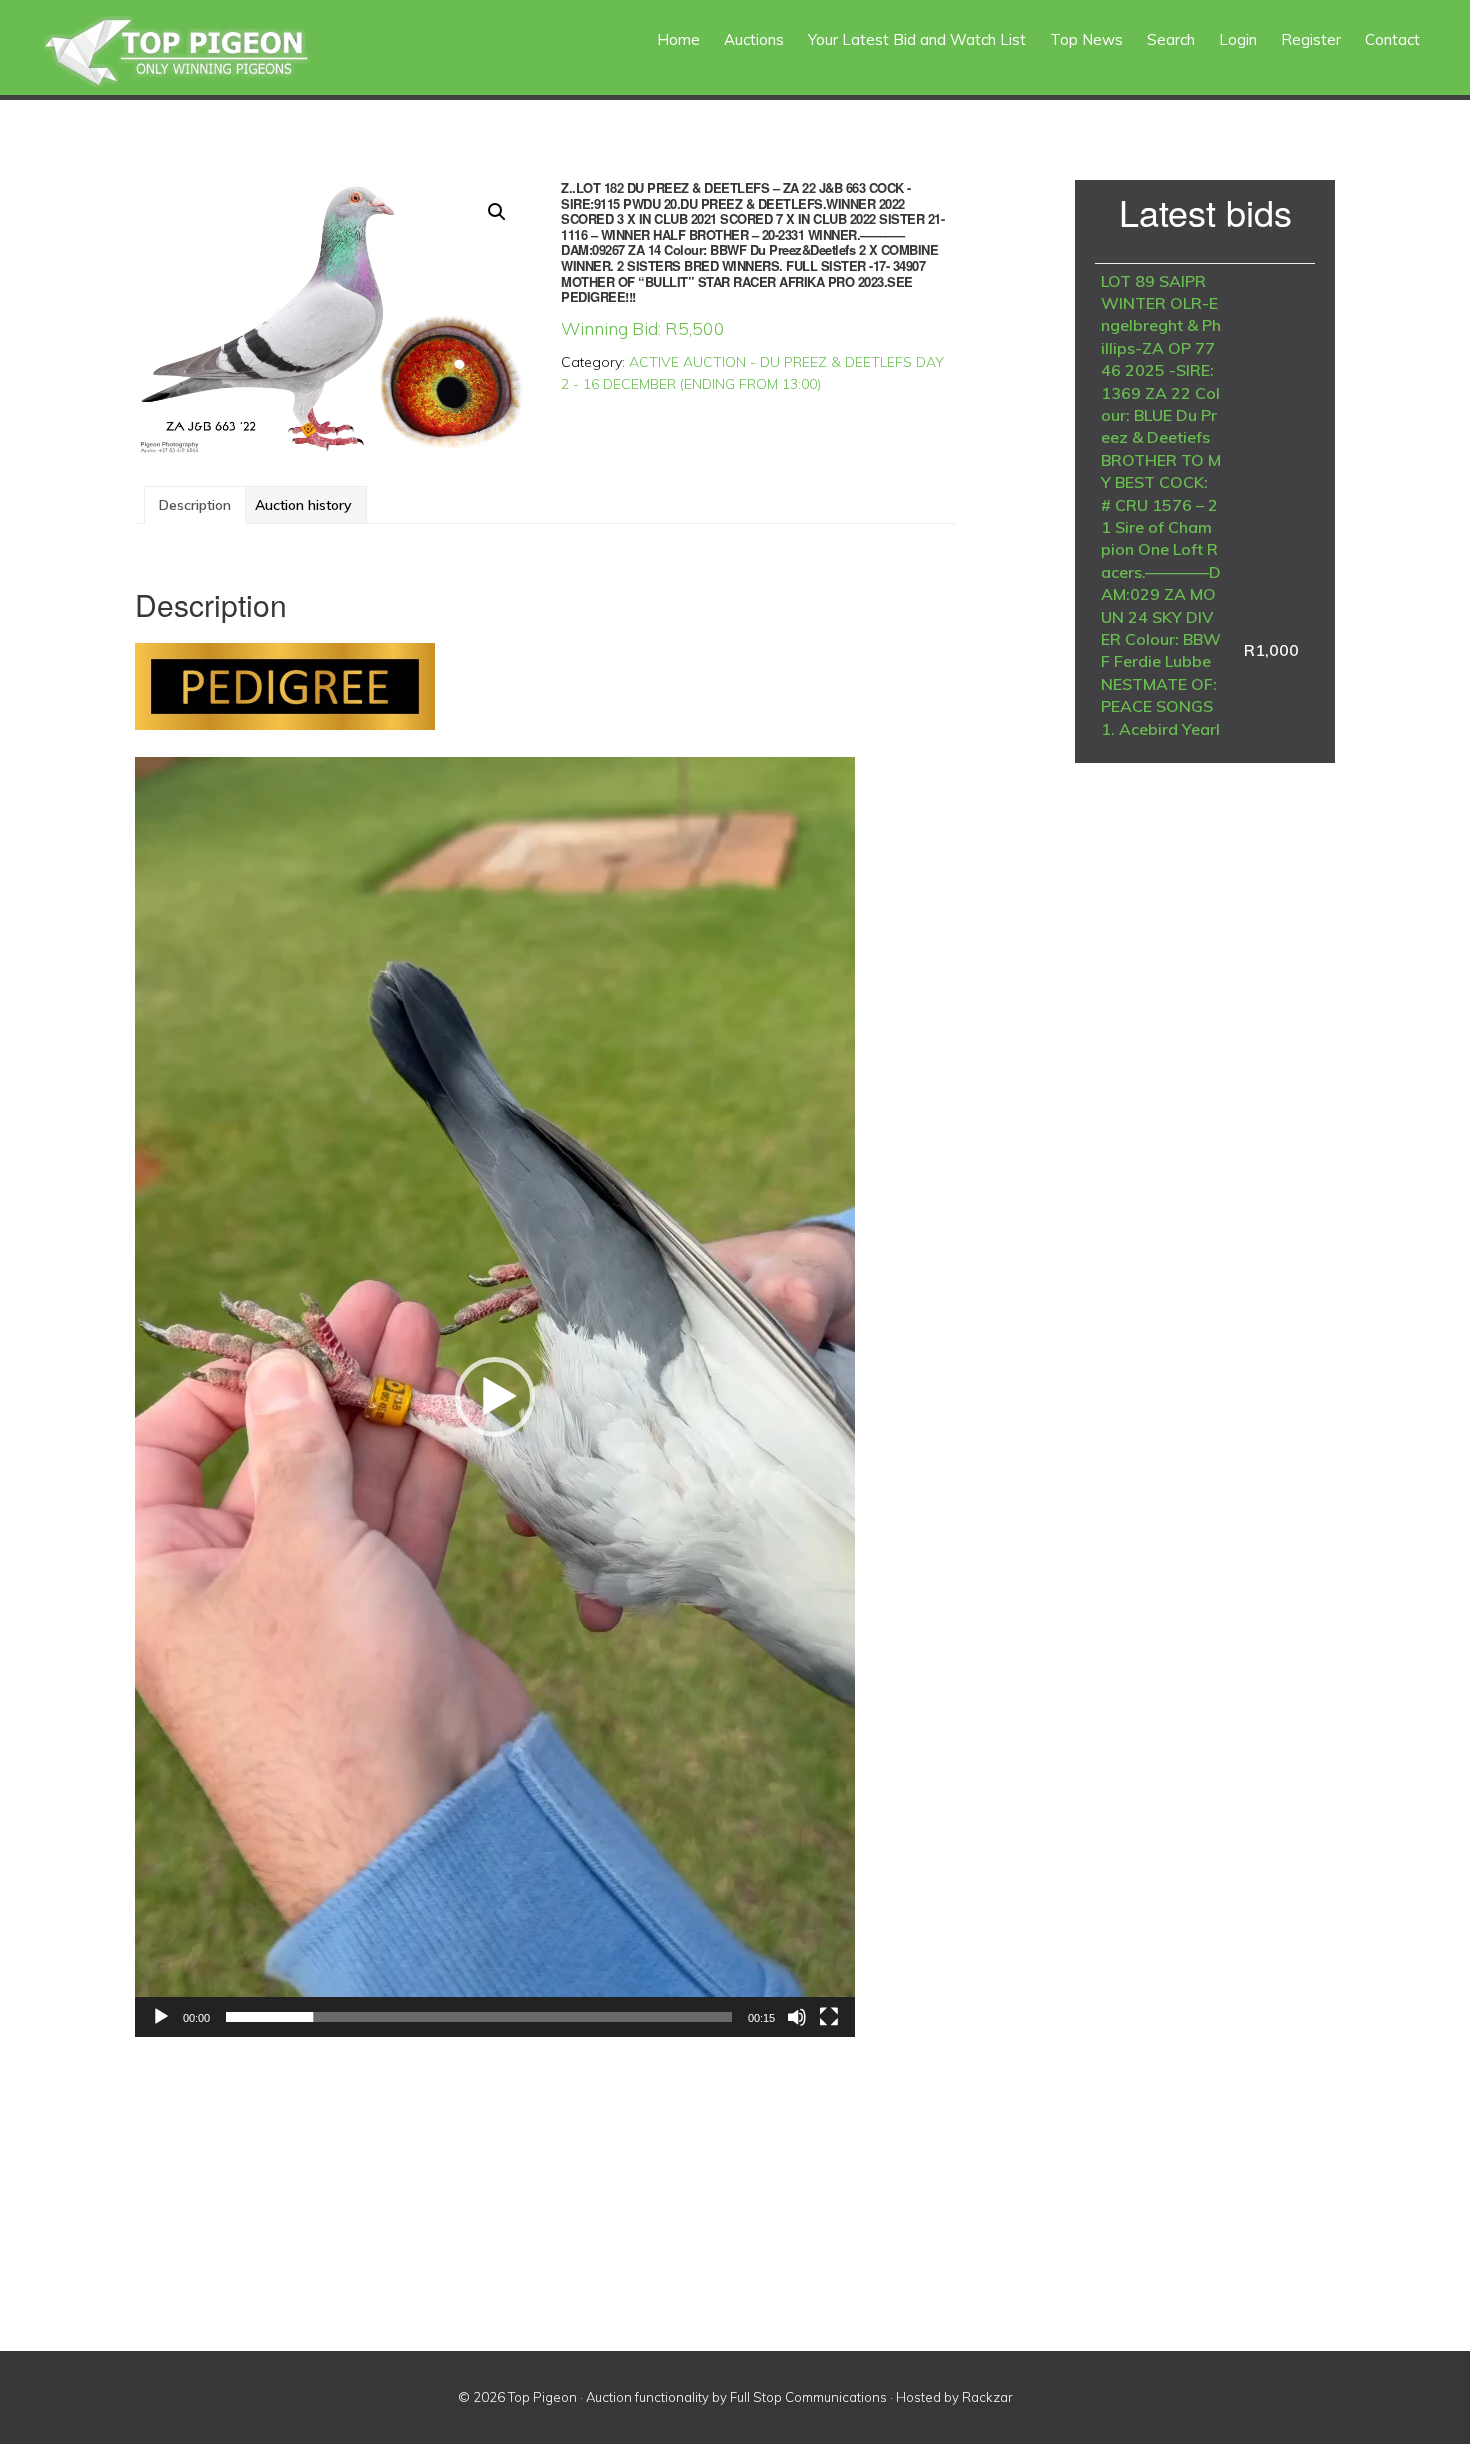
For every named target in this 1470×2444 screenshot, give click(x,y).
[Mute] (797, 2017)
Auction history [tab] (303, 505)
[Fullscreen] (829, 2017)
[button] (497, 212)
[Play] (161, 2017)
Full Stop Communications (808, 2397)
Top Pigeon (200, 52)
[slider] (479, 2017)
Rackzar (987, 2397)
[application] (495, 1397)
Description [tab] (195, 505)
